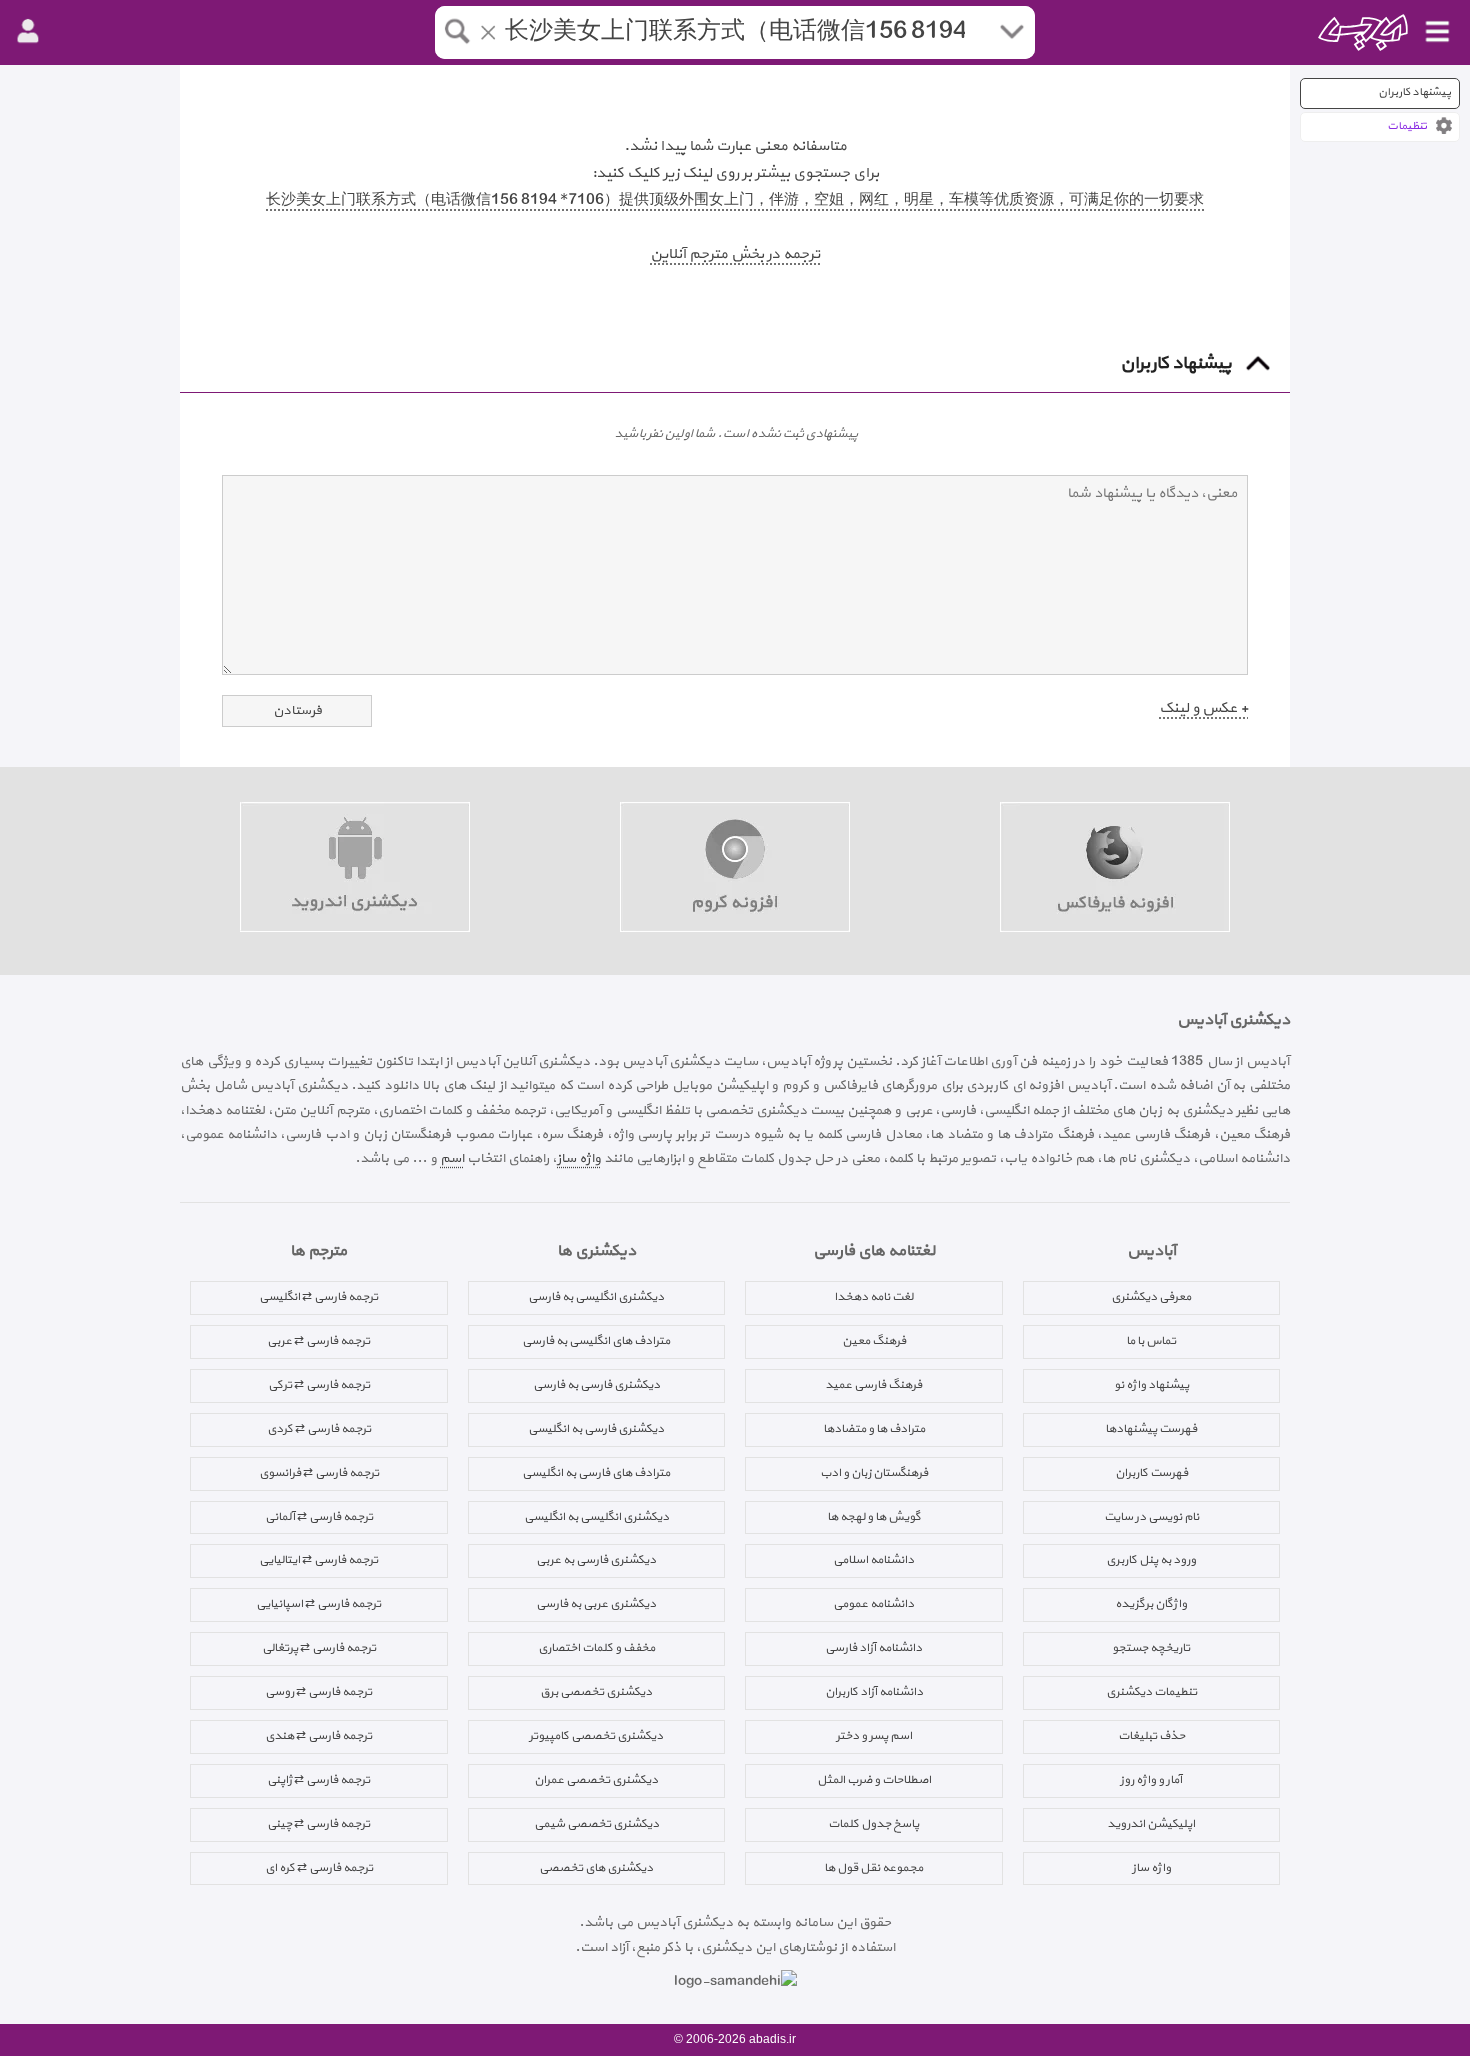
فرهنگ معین (874, 1341)
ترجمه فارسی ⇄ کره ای (319, 1868)
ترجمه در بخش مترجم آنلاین (735, 254)
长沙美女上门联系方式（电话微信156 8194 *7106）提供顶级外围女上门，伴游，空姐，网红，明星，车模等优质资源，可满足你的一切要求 (735, 200)
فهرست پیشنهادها (1151, 1429)
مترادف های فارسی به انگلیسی (596, 1473)
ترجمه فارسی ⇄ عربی (318, 1341)
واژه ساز (579, 1158)
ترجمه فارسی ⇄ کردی (319, 1429)
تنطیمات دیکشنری (1151, 1692)
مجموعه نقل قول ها (873, 1868)
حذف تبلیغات (1151, 1736)
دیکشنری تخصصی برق (596, 1692)
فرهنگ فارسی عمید (873, 1385)
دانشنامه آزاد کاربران (874, 1692)
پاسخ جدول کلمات (873, 1824)
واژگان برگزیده (1151, 1604)
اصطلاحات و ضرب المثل (874, 1780)
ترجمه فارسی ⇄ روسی (318, 1692)
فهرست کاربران (1151, 1473)
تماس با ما (1151, 1341)
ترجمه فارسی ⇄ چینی (318, 1824)
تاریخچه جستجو (1151, 1648)
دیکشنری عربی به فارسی (596, 1604)
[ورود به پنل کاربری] (28, 32)
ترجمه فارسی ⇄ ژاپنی (318, 1780)
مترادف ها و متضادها (874, 1429)
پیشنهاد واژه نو (1151, 1385)
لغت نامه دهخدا (873, 1297)
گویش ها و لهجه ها (874, 1517)
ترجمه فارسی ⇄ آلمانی (319, 1517)
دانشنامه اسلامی (873, 1560)
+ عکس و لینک (1203, 708)
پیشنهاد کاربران (1414, 92)
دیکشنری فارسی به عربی (596, 1560)
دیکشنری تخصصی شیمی (596, 1824)
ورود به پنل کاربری (1151, 1560)
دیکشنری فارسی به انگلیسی (596, 1429)
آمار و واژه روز (1151, 1780)
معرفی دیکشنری (1151, 1297)
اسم (452, 1158)
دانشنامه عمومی (873, 1604)
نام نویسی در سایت (1151, 1517)
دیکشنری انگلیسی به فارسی (596, 1297)
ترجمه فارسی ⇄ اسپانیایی (318, 1604)
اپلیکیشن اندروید (1151, 1824)
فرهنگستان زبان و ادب (874, 1473)
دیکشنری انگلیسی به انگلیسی (596, 1517)
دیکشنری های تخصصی (596, 1868)
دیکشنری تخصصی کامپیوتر (596, 1736)
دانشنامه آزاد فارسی (873, 1648)
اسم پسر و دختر (874, 1736)
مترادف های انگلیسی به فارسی (596, 1341)
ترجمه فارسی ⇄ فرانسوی (319, 1473)
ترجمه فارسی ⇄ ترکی (319, 1385)
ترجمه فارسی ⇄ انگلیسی (318, 1297)
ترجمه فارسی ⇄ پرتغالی (319, 1648)
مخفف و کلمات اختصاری (596, 1648)
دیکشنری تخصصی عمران (596, 1780)
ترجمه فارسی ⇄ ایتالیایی (318, 1560)
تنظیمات (1407, 126)
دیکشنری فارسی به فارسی (596, 1385)
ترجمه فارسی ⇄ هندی (318, 1736)
